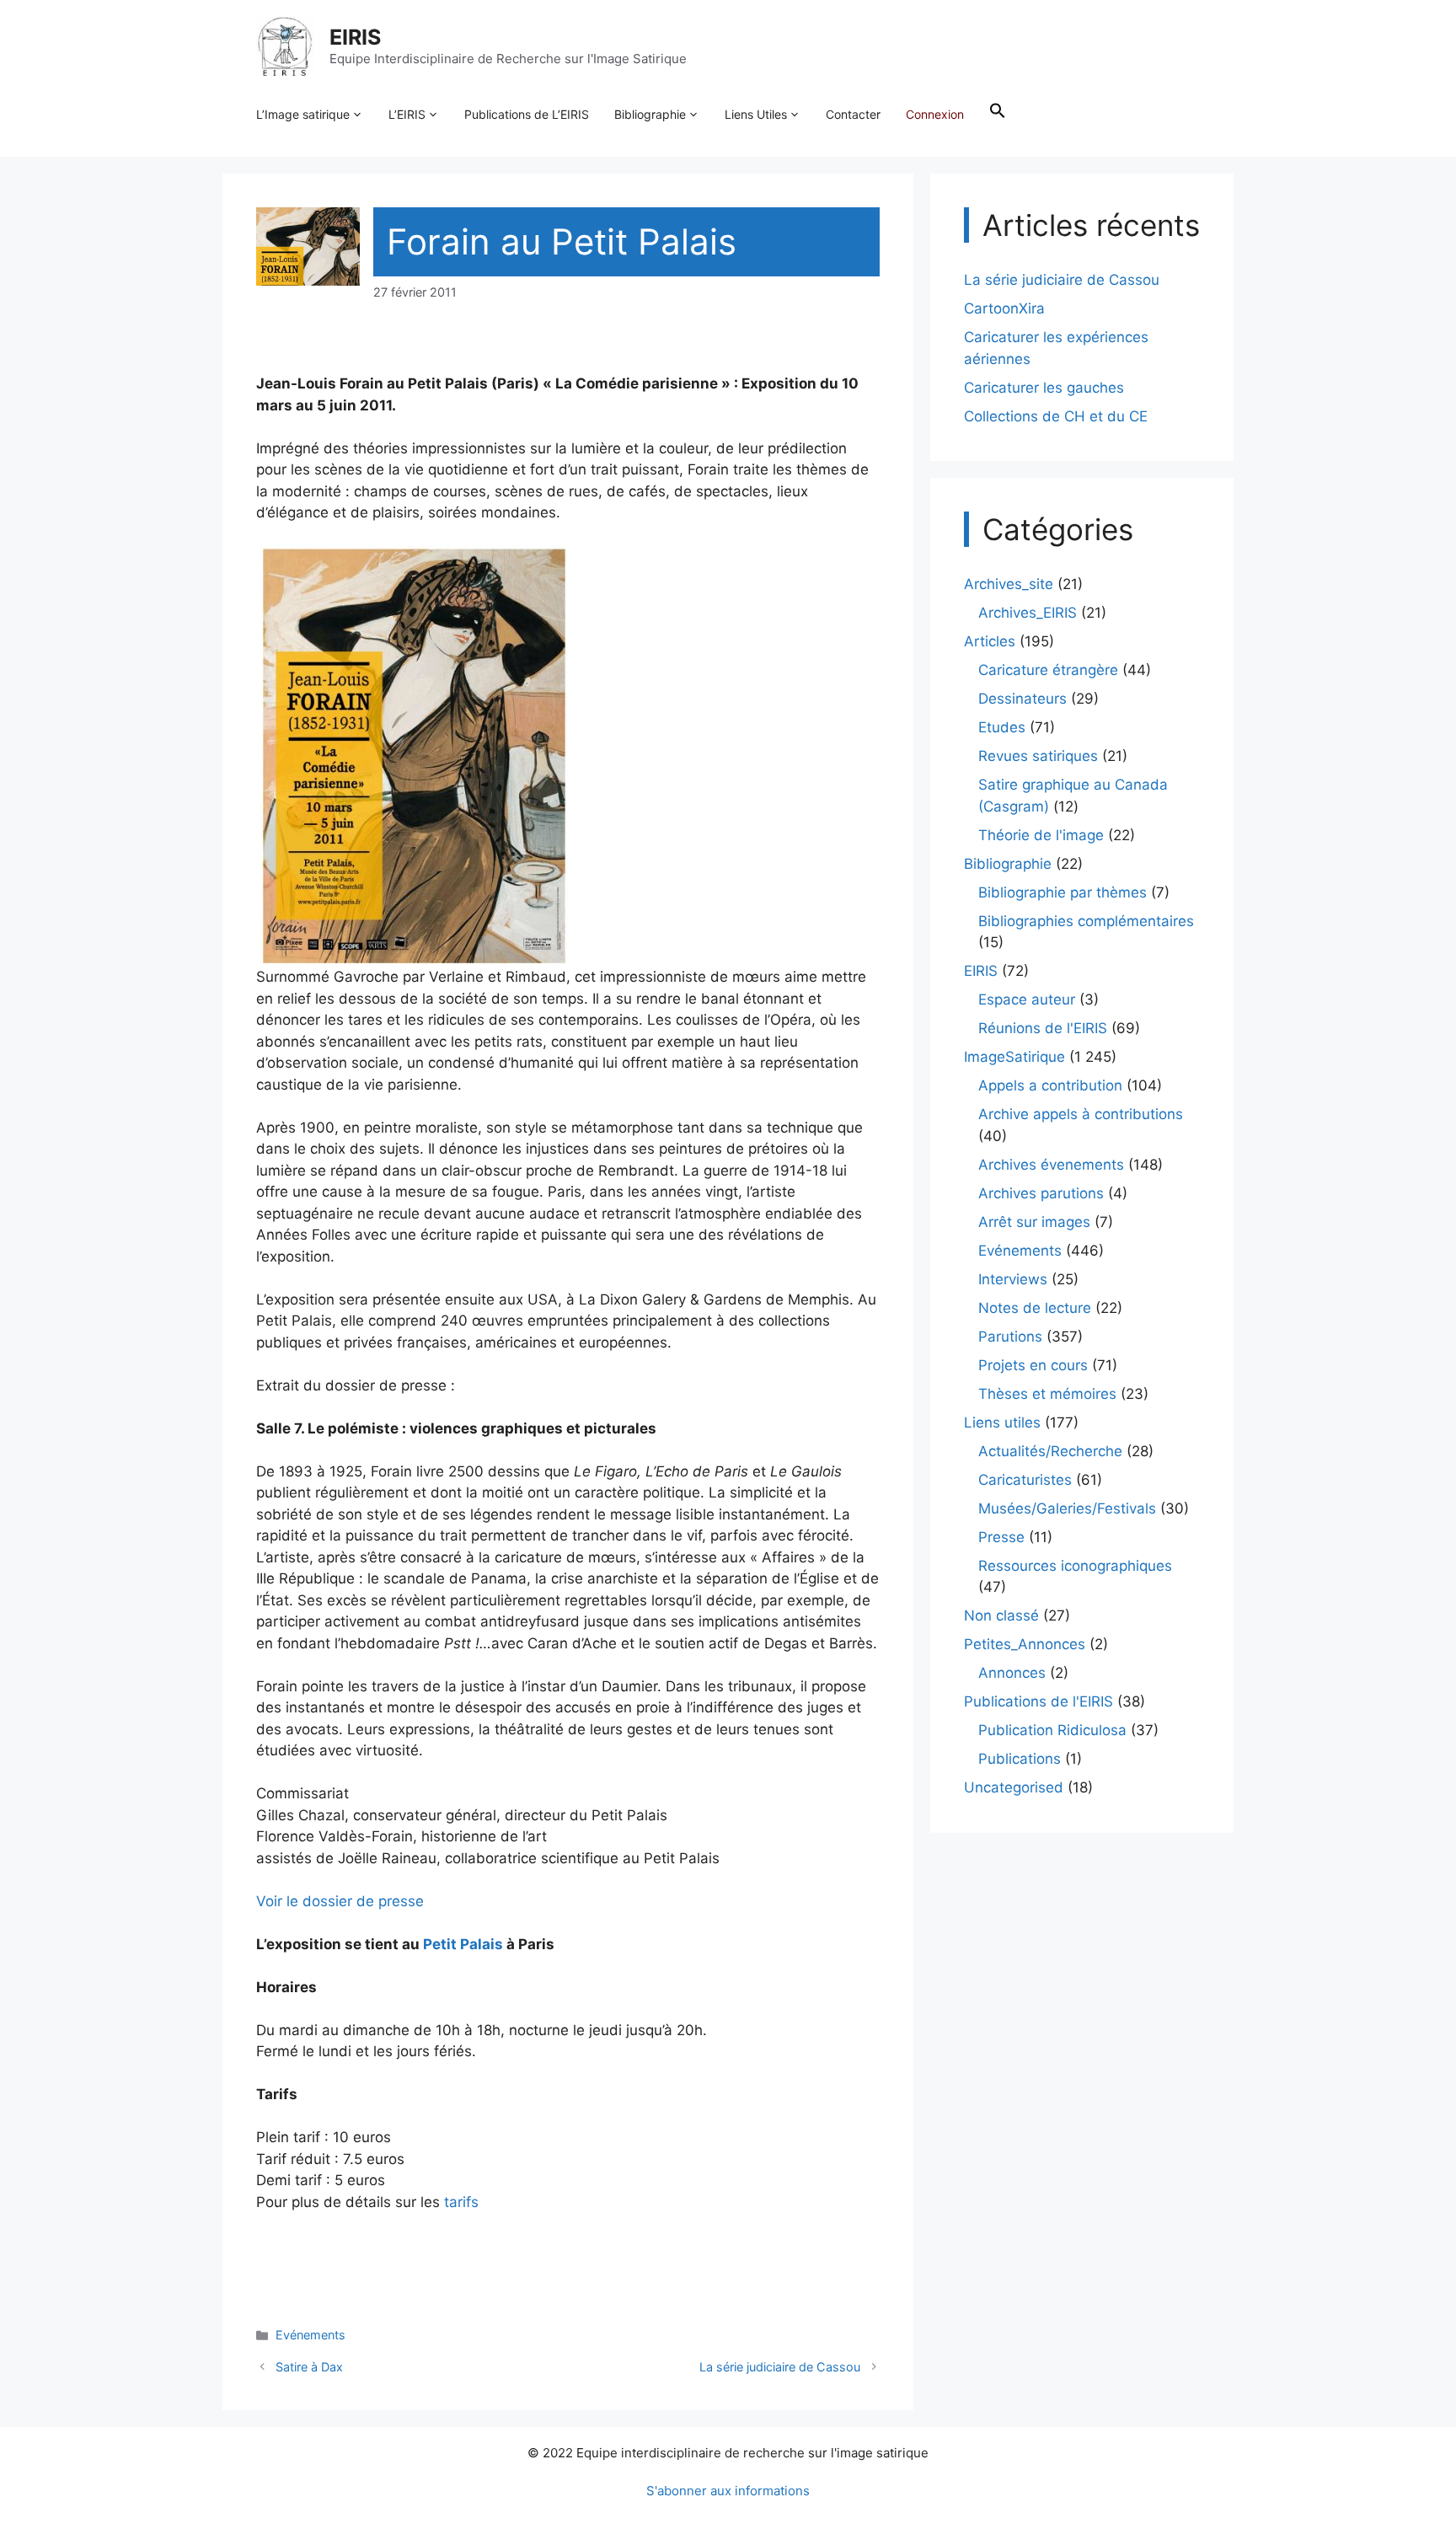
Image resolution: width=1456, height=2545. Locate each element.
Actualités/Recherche (1050, 1451)
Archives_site (1009, 584)
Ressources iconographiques (1075, 1566)
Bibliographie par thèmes (1063, 892)
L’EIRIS (407, 114)
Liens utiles (1002, 1423)
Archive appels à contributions (1081, 1114)
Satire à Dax (309, 2367)
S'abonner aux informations (728, 2491)
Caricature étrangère (1048, 670)
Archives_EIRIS (1028, 613)
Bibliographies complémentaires (1086, 921)
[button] (998, 115)
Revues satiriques (1038, 756)
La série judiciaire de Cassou (780, 2367)
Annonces (1012, 1673)
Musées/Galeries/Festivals (1067, 1508)
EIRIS (355, 37)
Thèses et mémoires (1047, 1394)
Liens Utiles (756, 114)
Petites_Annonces (1025, 1644)
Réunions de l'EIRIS (1043, 1028)
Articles (990, 641)
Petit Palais (463, 1944)
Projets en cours (1033, 1365)
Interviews (1013, 1279)
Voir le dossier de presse (340, 1901)
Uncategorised (1014, 1787)
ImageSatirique (1014, 1057)
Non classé (1001, 1615)
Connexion (935, 114)
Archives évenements (1051, 1165)
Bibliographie (650, 114)
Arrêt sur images (1034, 1222)
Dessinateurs (1022, 699)
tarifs (461, 2202)
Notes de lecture (1035, 1308)
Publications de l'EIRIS (1038, 1701)
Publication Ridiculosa (1052, 1730)
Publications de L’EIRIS (527, 114)
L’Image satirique (303, 114)
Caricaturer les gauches (1044, 388)
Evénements (310, 2335)
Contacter (853, 114)
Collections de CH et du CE (1056, 416)
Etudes (1002, 727)
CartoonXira (1004, 308)
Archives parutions (1041, 1193)
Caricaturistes (1025, 1480)
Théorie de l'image (1041, 835)
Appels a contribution (1050, 1085)
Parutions (1010, 1337)
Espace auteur (1027, 999)
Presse (1001, 1537)
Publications (1020, 1759)
